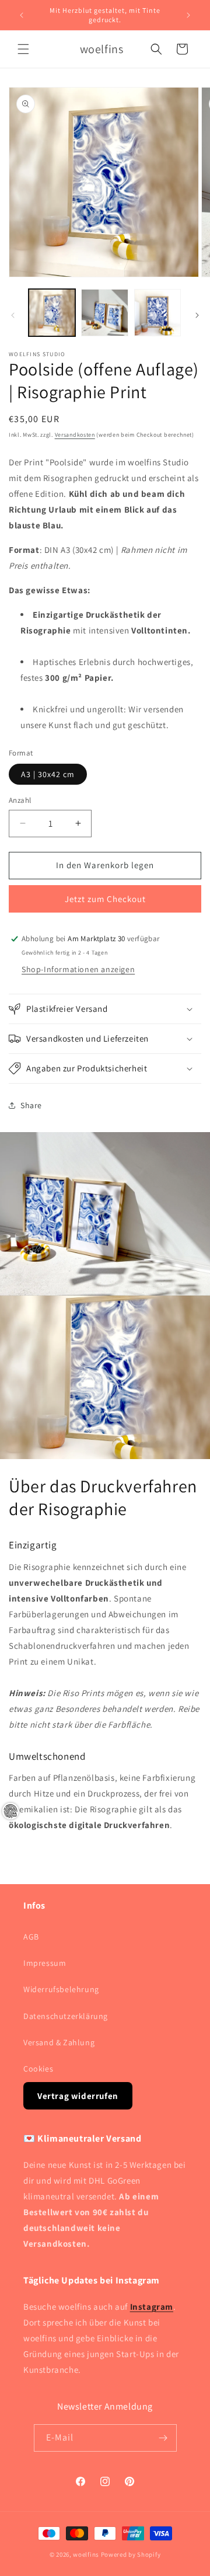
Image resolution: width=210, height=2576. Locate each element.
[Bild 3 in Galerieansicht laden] (157, 312)
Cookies (38, 2069)
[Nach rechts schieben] (197, 315)
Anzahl (20, 800)
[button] (23, 49)
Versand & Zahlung (59, 2042)
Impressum (45, 1963)
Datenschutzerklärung (66, 2016)
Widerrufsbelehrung (61, 1989)
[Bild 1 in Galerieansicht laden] (52, 312)
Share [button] (31, 1105)
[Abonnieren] (163, 2438)
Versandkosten (75, 435)
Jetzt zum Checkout (105, 899)
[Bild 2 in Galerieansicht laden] (104, 312)
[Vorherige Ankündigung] (22, 15)
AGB (31, 1937)
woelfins (86, 2554)
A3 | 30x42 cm (48, 774)
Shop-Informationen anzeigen (78, 969)
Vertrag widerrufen (78, 2096)
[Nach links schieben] (13, 315)
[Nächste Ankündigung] (188, 15)
